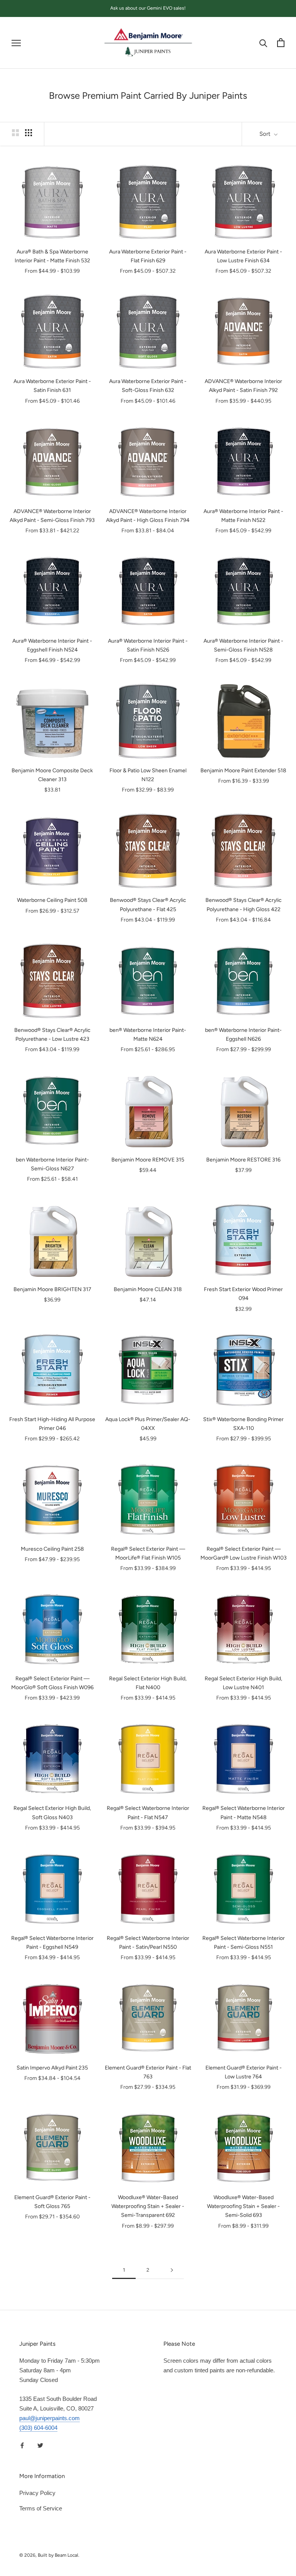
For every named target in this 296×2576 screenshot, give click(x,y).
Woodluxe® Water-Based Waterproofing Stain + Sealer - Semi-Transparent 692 (148, 2206)
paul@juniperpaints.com (50, 2418)
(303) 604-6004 (38, 2428)
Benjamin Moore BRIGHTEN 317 (52, 1289)
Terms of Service (41, 2508)
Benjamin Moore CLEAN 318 (148, 1289)
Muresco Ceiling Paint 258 (52, 1549)
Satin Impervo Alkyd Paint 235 (52, 2068)
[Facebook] (22, 2445)
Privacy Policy (37, 2493)
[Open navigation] (16, 43)
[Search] (263, 43)
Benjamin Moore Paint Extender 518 (243, 771)
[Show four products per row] (29, 133)
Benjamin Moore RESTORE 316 (243, 1160)
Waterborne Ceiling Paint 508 (52, 900)
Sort (266, 134)
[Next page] (172, 2270)
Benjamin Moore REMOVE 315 (148, 1160)
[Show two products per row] (15, 133)
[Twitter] (40, 2445)
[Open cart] (281, 43)
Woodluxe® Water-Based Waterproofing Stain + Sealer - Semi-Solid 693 (243, 2206)
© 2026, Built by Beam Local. (49, 2555)
